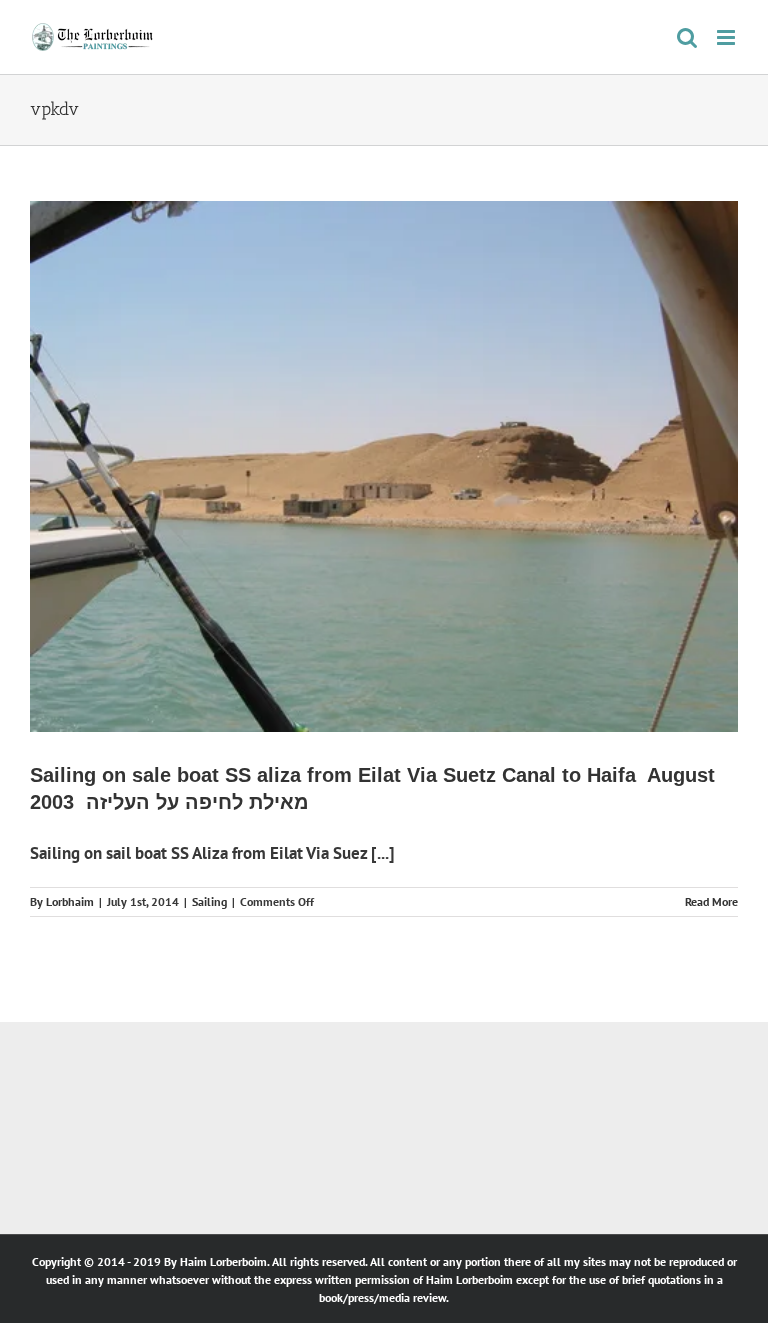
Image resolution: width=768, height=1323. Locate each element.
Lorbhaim (70, 901)
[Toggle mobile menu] (727, 37)
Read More (711, 901)
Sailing (209, 901)
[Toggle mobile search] (687, 37)
